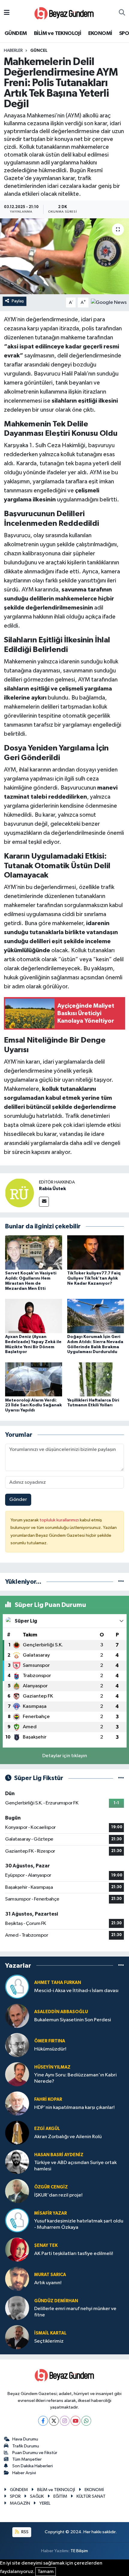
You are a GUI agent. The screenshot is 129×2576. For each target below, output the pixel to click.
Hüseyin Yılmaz (52, 2067)
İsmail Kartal (50, 2333)
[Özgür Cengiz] (17, 2191)
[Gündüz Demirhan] (17, 2308)
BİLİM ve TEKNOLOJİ (57, 33)
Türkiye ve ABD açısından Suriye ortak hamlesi (75, 2166)
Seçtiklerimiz (49, 2341)
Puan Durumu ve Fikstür (35, 2453)
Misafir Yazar (51, 2213)
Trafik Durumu (26, 2446)
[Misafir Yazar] (17, 2220)
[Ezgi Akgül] (17, 2133)
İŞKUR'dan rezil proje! (58, 2195)
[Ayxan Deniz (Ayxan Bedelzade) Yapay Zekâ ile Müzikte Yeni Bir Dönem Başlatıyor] (34, 1316)
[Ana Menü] (7, 13)
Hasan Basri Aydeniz (59, 2155)
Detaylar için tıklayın (65, 1756)
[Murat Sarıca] (17, 2279)
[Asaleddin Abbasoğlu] (17, 2016)
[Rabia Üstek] (19, 1193)
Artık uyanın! (48, 2283)
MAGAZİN (20, 2503)
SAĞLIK (37, 2496)
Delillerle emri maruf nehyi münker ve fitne (75, 2312)
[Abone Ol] (109, 303)
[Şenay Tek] (17, 2249)
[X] (54, 2421)
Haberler (13, 51)
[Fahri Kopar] (17, 2103)
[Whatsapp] (86, 2421)
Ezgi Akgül (47, 2129)
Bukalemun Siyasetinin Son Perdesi (73, 2020)
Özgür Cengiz (51, 2187)
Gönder (18, 1500)
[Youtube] (75, 2421)
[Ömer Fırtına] (17, 2045)
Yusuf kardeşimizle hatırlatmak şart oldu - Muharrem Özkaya (79, 2224)
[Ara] (122, 13)
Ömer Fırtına (50, 2041)
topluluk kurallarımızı (60, 1520)
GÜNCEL (39, 51)
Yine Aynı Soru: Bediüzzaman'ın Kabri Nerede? (75, 2078)
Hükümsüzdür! (50, 2049)
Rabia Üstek (52, 1189)
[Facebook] (43, 2421)
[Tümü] (121, 1582)
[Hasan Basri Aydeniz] (17, 2162)
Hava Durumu (25, 2439)
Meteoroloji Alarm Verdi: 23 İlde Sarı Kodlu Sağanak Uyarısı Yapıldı (33, 1405)
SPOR (15, 2496)
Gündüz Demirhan (56, 2301)
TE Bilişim (79, 2551)
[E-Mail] (44, 1202)
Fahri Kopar (48, 2099)
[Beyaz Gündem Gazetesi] (64, 13)
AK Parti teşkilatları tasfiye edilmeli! (74, 2254)
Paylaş (18, 301)
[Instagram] (65, 2421)
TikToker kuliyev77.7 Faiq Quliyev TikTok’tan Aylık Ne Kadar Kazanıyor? (94, 1278)
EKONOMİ (100, 33)
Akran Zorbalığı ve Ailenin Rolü (68, 2137)
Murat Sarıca (50, 2275)
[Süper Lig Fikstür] (121, 1778)
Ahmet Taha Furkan (58, 1983)
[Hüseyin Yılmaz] (17, 2074)
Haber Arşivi (24, 2473)
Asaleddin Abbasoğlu (61, 2012)
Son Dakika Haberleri (33, 2466)
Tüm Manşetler (27, 2459)
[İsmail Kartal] (17, 2337)
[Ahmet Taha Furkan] (17, 1987)
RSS (24, 2532)
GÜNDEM (16, 33)
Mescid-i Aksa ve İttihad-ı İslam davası (76, 1991)
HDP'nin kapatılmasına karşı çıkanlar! (74, 2108)
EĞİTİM (60, 2496)
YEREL (45, 2503)
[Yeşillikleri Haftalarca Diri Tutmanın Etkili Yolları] (96, 1379)
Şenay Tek (46, 2245)
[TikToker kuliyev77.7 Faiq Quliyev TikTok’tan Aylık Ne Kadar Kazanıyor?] (96, 1252)
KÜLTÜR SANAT (91, 2496)
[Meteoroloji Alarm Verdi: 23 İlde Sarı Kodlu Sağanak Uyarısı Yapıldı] (34, 1379)
